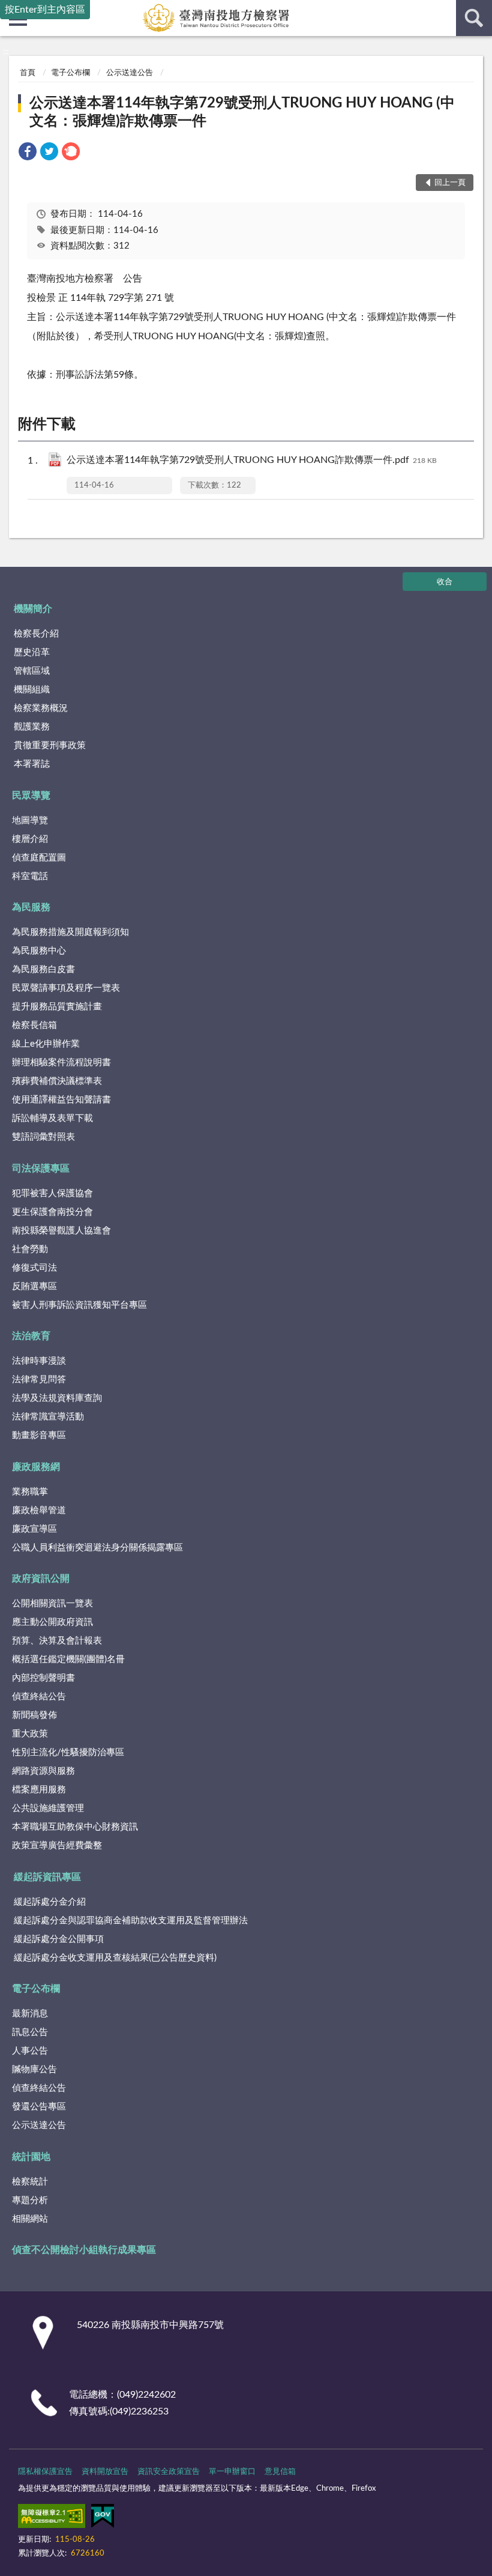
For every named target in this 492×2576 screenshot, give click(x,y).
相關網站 (30, 2219)
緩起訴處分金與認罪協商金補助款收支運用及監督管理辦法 (131, 1921)
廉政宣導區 (34, 1529)
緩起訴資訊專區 (47, 1877)
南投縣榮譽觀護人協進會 (61, 1231)
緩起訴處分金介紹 (50, 1902)
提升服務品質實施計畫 (57, 1007)
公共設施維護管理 (48, 1808)
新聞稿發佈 (34, 1715)
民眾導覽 (31, 796)
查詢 (474, 18)
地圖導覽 (30, 821)
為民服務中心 (39, 951)
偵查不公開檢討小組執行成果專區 (84, 2250)
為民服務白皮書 (43, 969)
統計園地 (31, 2157)
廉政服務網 (36, 1467)
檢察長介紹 (36, 634)
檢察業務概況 (41, 708)
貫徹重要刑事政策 (50, 745)
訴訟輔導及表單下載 (52, 1118)
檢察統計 (30, 2182)
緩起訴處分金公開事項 (59, 1939)
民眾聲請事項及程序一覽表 (66, 988)
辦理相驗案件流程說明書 (61, 1063)
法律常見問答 (39, 1380)
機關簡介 (33, 609)
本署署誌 (32, 764)
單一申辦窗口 (232, 2472)
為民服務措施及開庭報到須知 (70, 932)
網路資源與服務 (43, 1771)
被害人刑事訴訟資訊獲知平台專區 (79, 1305)
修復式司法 (34, 1268)
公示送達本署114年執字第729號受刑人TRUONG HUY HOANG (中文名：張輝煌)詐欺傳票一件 (242, 112)
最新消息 (30, 2014)
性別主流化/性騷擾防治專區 (68, 1752)
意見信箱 (280, 2472)
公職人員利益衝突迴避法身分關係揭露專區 (97, 1548)
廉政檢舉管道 (39, 1510)
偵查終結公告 (39, 1697)
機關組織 (32, 690)
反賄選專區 (34, 1286)
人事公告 (30, 2051)
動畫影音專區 (39, 1435)
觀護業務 (32, 727)
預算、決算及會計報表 (57, 1641)
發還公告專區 (39, 2107)
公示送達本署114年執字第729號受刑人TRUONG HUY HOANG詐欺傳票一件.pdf (252, 460)
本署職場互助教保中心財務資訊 (75, 1827)
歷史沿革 (32, 652)
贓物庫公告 (34, 2070)
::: (6, 52)
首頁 (28, 73)
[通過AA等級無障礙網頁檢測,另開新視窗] (52, 2518)
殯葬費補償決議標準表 (57, 1081)
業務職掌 (30, 1492)
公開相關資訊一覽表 (52, 1604)
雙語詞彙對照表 (43, 1137)
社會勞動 (30, 1249)
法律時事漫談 (39, 1361)
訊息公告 (30, 2032)
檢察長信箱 (34, 1025)
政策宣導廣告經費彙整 (57, 1846)
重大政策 (30, 1734)
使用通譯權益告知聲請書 (61, 1100)
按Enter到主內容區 (45, 10)
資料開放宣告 (105, 2472)
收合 (445, 582)
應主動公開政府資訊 (52, 1622)
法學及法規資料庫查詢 (57, 1398)
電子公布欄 (70, 73)
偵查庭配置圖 (39, 858)
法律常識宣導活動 (48, 1417)
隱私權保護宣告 (45, 2472)
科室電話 (30, 876)
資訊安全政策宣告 (169, 2472)
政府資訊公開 (41, 1579)
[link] (28, 153)
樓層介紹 (30, 839)
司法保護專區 (41, 1169)
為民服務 (31, 907)
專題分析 (30, 2200)
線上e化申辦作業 (46, 1044)
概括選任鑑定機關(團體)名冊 (68, 1659)
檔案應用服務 (39, 1790)
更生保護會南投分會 (52, 1212)
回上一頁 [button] (450, 183)
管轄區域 (32, 671)
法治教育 (31, 1336)
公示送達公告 (130, 73)
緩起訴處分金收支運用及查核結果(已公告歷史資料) (115, 1958)
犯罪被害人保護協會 (52, 1193)
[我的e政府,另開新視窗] (103, 2518)
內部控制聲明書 (43, 1678)
